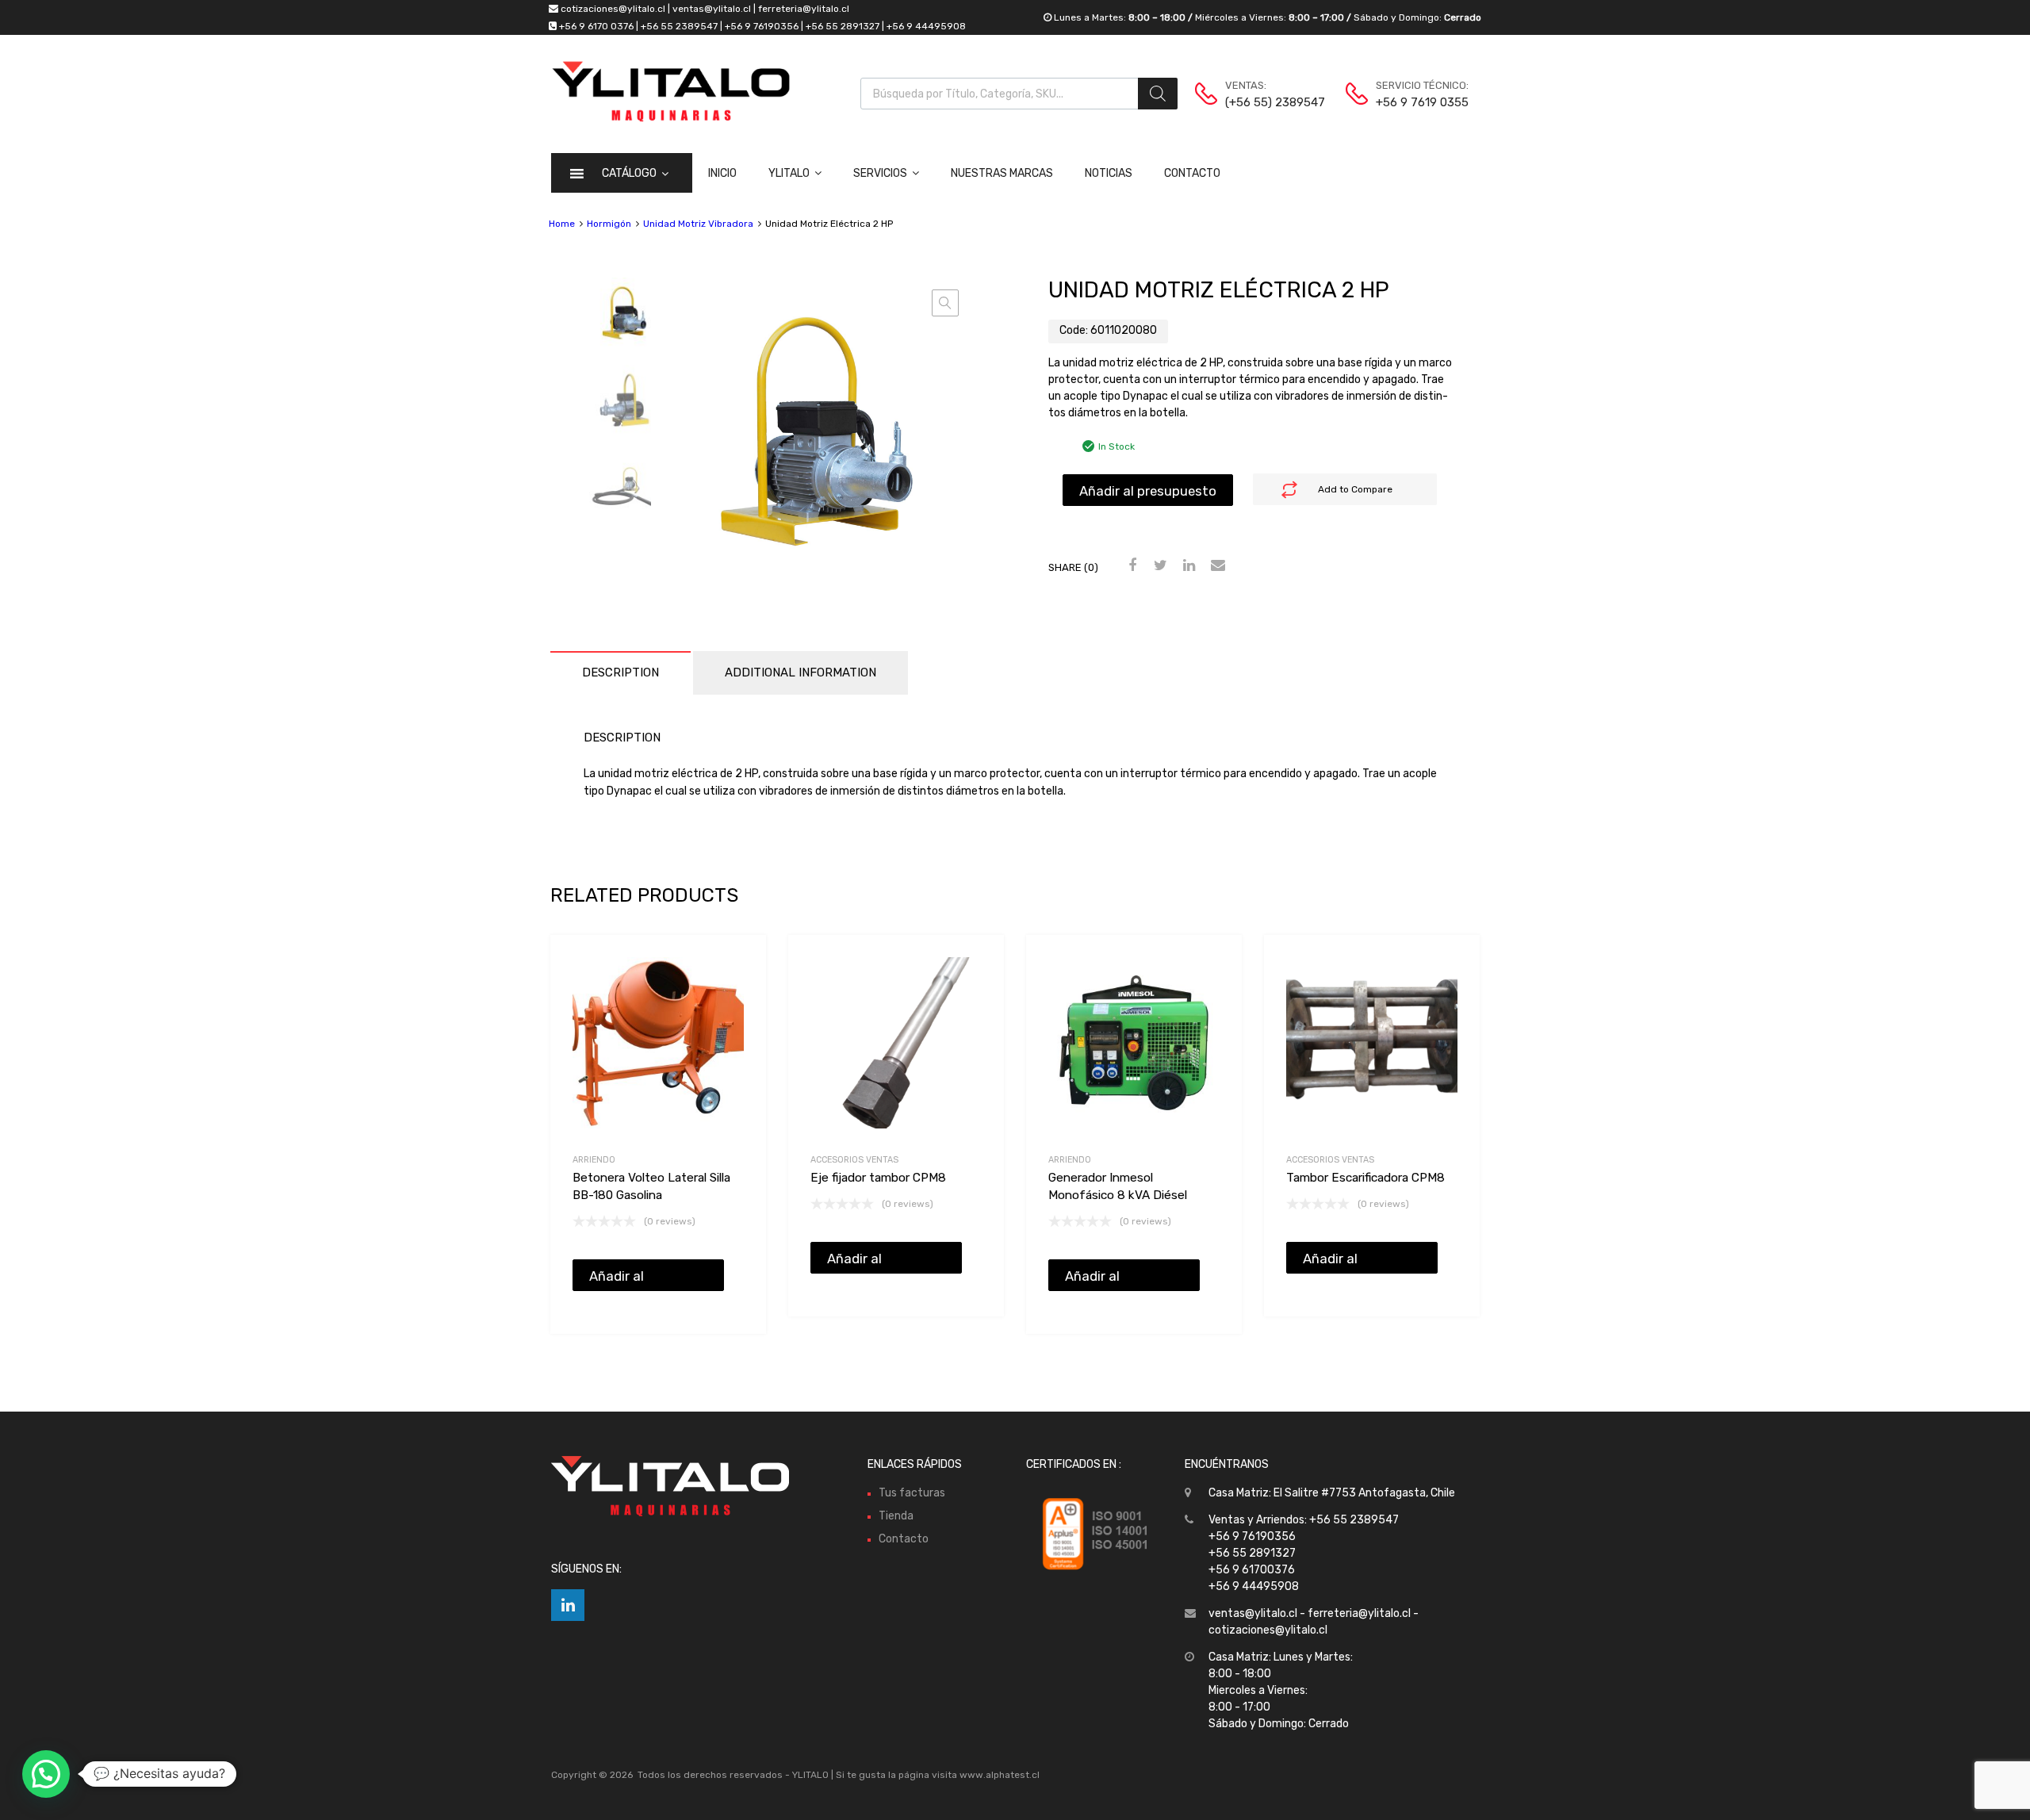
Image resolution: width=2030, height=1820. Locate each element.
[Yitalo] (671, 118)
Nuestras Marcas (1002, 173)
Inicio (722, 173)
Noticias (1109, 173)
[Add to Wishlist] (740, 965)
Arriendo (594, 1160)
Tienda (896, 1516)
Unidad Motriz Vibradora (698, 224)
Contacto (1192, 173)
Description (620, 672)
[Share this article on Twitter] (1159, 566)
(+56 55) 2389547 (1264, 102)
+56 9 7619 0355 (1415, 102)
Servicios (880, 173)
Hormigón (609, 224)
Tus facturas (912, 1493)
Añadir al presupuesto (1148, 491)
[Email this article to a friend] (1216, 566)
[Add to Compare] (740, 991)
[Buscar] (1158, 94)
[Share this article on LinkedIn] (1187, 566)
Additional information (801, 672)
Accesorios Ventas (854, 1160)
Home (562, 224)
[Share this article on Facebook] (1130, 566)
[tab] (620, 673)
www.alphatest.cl (1000, 1775)
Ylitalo (789, 173)
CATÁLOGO (629, 173)
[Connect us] (568, 1605)
